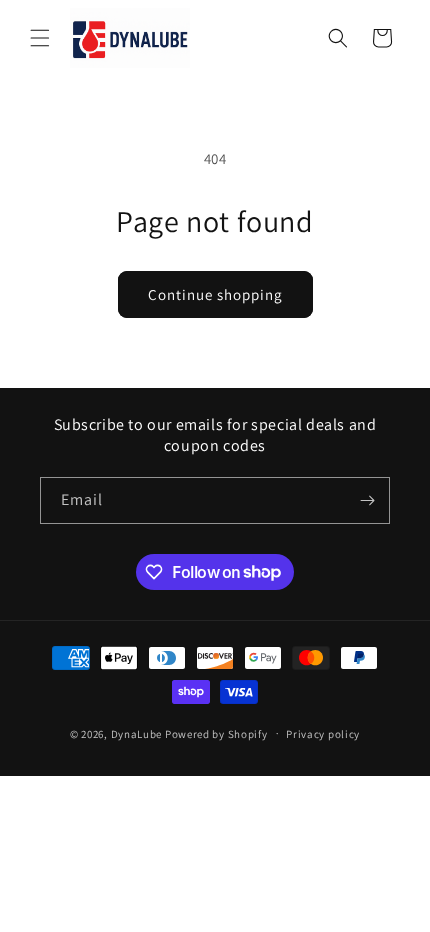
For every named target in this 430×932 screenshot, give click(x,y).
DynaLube (137, 733)
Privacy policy (323, 734)
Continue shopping (215, 294)
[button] (40, 38)
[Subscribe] (367, 500)
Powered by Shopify (216, 733)
